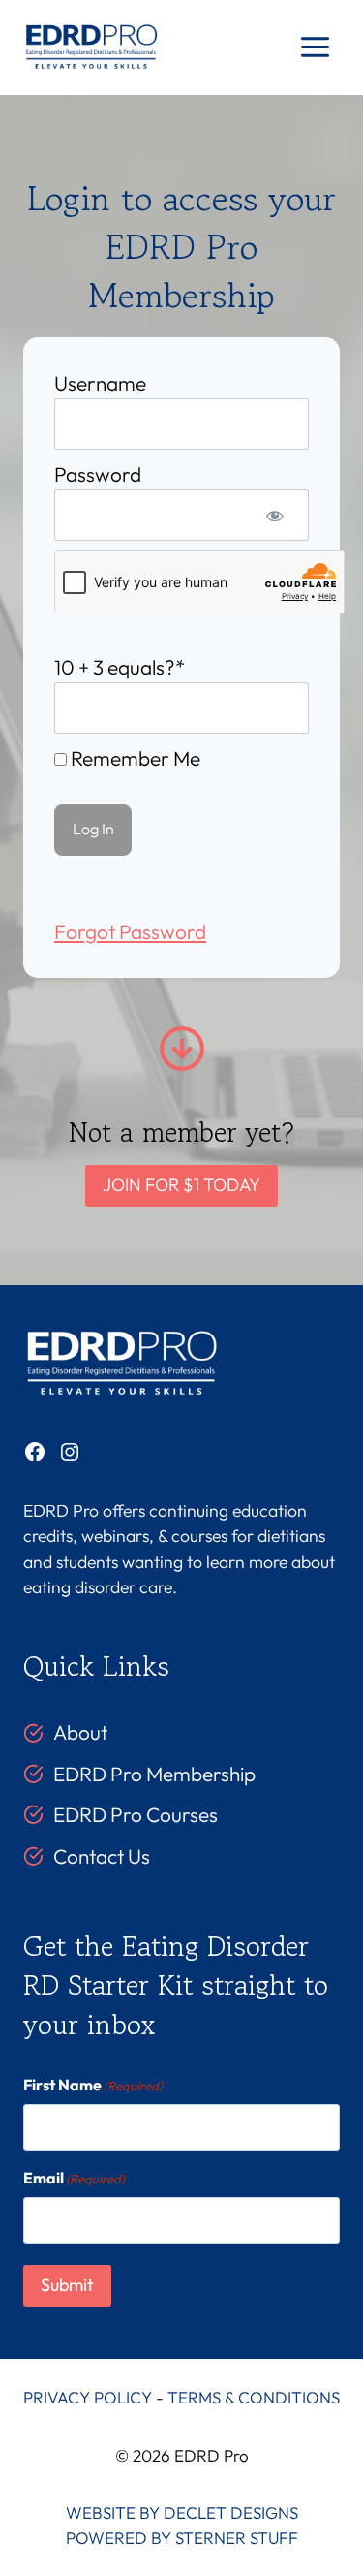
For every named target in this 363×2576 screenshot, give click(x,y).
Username (100, 383)
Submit (67, 2285)
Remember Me (134, 758)
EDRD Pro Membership (154, 1774)
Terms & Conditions (254, 2397)
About (80, 1732)
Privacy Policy (88, 2397)
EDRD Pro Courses (136, 1814)
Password (98, 474)
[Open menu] (315, 47)
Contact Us (102, 1856)
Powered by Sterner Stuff (182, 2538)
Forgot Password (130, 931)
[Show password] (275, 515)
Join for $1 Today (181, 1185)
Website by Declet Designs (182, 2513)
